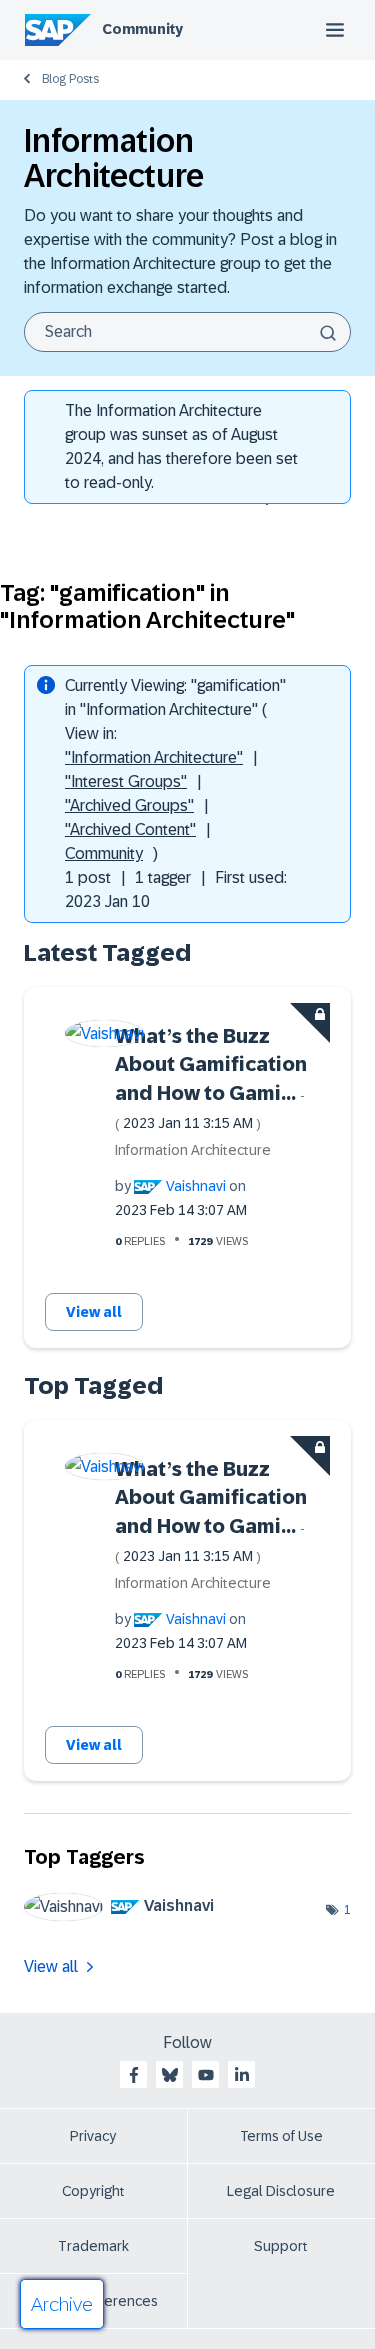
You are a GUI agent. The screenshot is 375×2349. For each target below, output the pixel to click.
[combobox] (187, 332)
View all (94, 1312)
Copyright (93, 2191)
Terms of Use (281, 2136)
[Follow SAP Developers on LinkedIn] (242, 2075)
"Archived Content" (130, 829)
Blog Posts (70, 79)
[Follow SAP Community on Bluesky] (170, 2075)
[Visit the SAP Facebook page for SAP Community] (134, 2075)
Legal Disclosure (281, 2191)
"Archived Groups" (129, 805)
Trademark (93, 2246)
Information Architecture (193, 1150)
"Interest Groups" (126, 781)
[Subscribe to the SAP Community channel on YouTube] (206, 2075)
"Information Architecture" (154, 757)
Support (281, 2246)
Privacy (93, 2136)
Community (142, 29)
